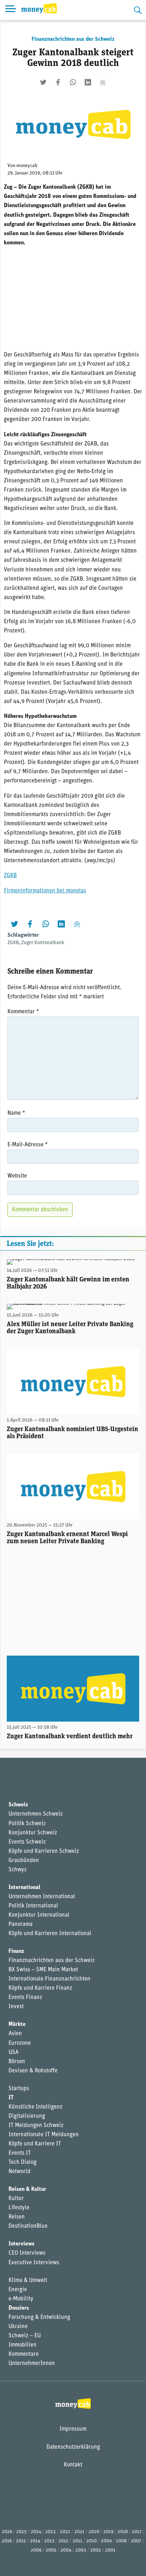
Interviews (21, 2244)
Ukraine (18, 2327)
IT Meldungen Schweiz (36, 2126)
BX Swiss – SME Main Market (43, 1970)
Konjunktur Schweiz (33, 1833)
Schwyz (18, 1870)
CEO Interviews (27, 2253)
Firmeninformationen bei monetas (45, 891)
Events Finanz (25, 1998)
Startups (19, 2089)
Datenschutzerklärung (73, 2447)
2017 (137, 2532)
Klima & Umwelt (28, 2281)
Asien (15, 2034)
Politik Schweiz (27, 1824)
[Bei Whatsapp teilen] (73, 82)
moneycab (27, 166)
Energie (18, 2290)
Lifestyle (19, 2208)
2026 (7, 2532)
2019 (108, 2532)
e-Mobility (21, 2299)
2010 (92, 2541)
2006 (36, 2550)
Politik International (33, 1906)
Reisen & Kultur (27, 2189)
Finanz (16, 1951)
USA (13, 2053)
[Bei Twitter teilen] (43, 82)
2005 (51, 2550)
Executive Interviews (34, 2263)
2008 (121, 2541)
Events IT (20, 2153)
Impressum (73, 2429)
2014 (35, 2541)
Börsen (17, 2062)
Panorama (21, 1924)
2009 (106, 2541)
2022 (65, 2532)
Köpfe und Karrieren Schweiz (44, 1851)
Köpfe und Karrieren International (50, 1934)
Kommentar (23, 1012)
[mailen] (103, 82)
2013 (49, 2541)
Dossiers (19, 2308)
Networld (19, 2172)
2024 (36, 2532)
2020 (94, 2532)
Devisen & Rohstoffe (33, 2071)
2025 (21, 2532)
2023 (50, 2532)
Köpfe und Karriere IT (35, 2144)
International (24, 1888)
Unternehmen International (42, 1897)
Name (16, 1113)
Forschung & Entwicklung (39, 2317)
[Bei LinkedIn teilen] (88, 82)
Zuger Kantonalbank (43, 943)
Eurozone (20, 2043)
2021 (79, 2532)
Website (17, 1176)
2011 (77, 2541)
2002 (96, 2550)
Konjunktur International (39, 1915)
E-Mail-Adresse (28, 1145)
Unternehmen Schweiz (36, 1814)
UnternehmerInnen (32, 2364)
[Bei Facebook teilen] (58, 82)
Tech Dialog (23, 2162)
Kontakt (73, 2465)
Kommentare (24, 2354)
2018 (123, 2532)
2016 (7, 2541)
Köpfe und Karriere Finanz (40, 1988)
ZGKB (10, 876)
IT (11, 2098)
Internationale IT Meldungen (44, 2135)
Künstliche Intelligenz (35, 2107)
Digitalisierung (27, 2116)
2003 (81, 2550)
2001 (110, 2550)
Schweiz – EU (25, 2336)
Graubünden (24, 1861)
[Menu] (11, 10)
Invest (16, 2007)
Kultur (16, 2199)
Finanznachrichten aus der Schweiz (73, 39)
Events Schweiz (27, 1842)
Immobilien (23, 2345)
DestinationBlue (28, 2226)
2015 (21, 2541)
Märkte (17, 2024)
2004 (66, 2550)
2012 (63, 2541)
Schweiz (18, 1805)
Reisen (17, 2217)
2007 (136, 2541)
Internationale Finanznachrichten (49, 1979)
